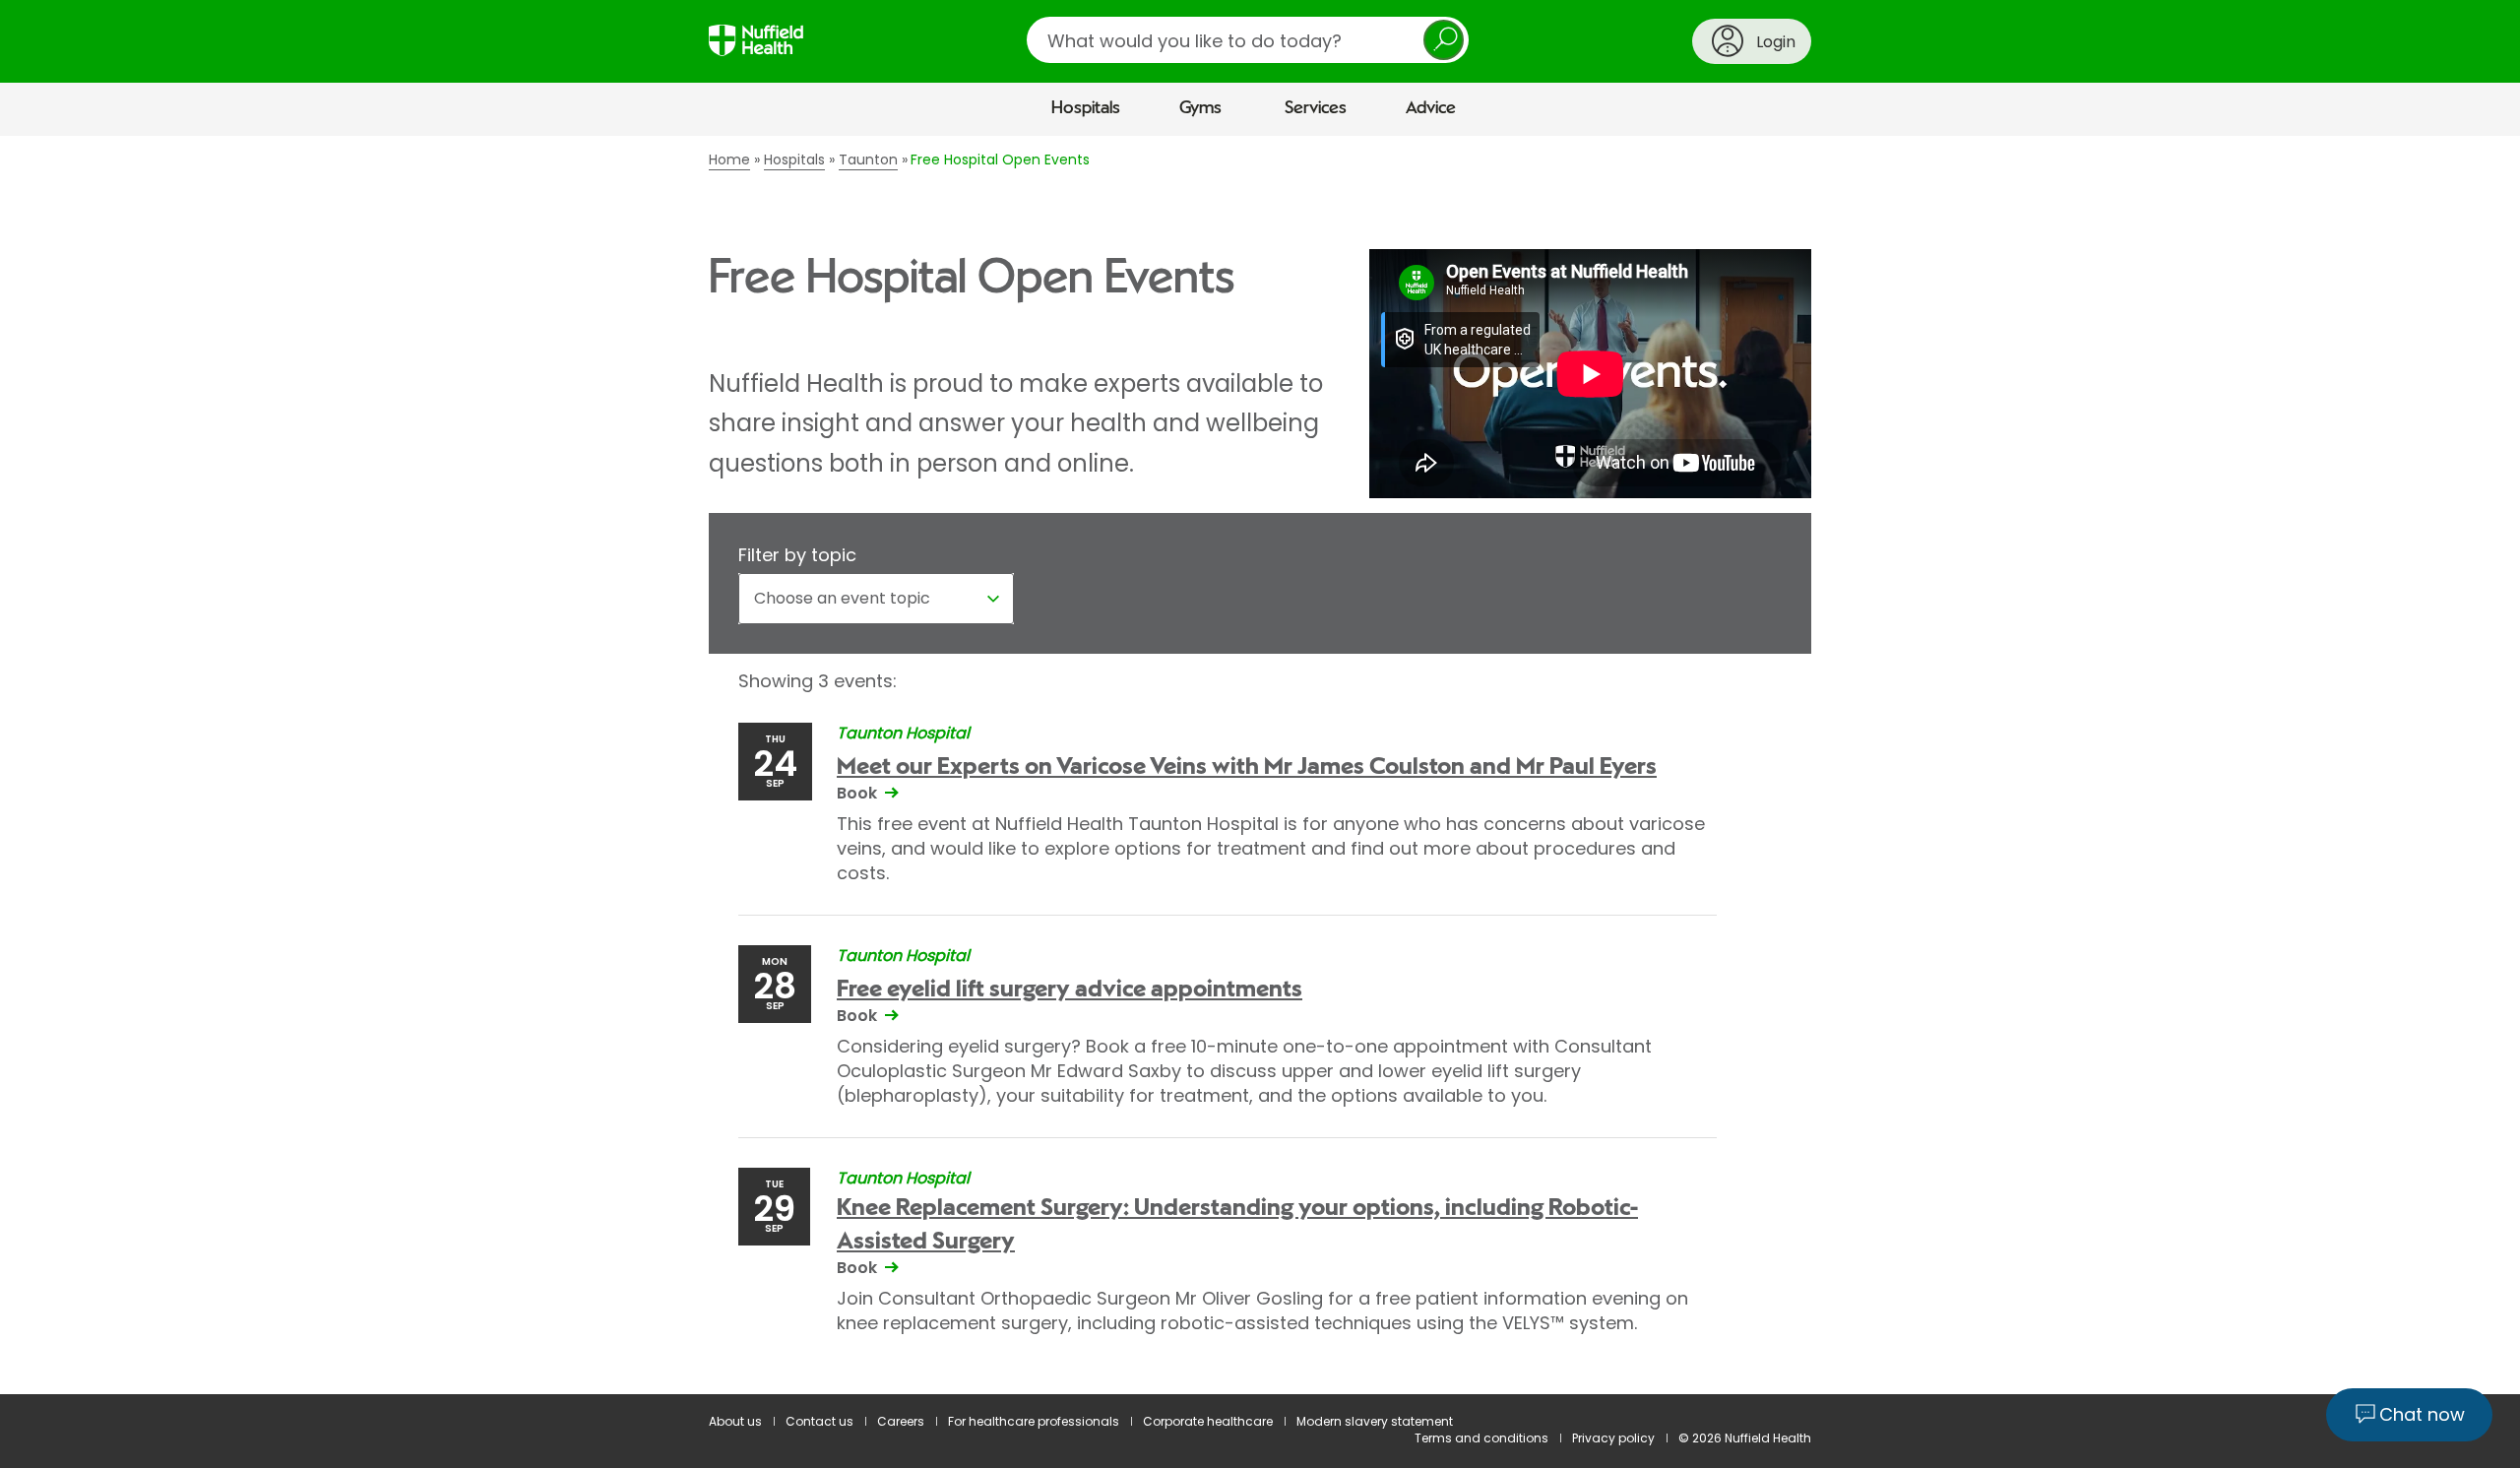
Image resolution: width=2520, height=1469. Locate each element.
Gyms (1200, 108)
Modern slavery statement (1375, 1421)
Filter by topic (797, 555)
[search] (1248, 40)
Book (857, 793)
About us (735, 1421)
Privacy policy (1613, 1438)
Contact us (819, 1421)
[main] (1260, 766)
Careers (901, 1421)
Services (1316, 108)
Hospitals (1086, 108)
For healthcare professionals (1034, 1421)
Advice (1431, 108)
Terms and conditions (1481, 1438)
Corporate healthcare (1208, 1421)
